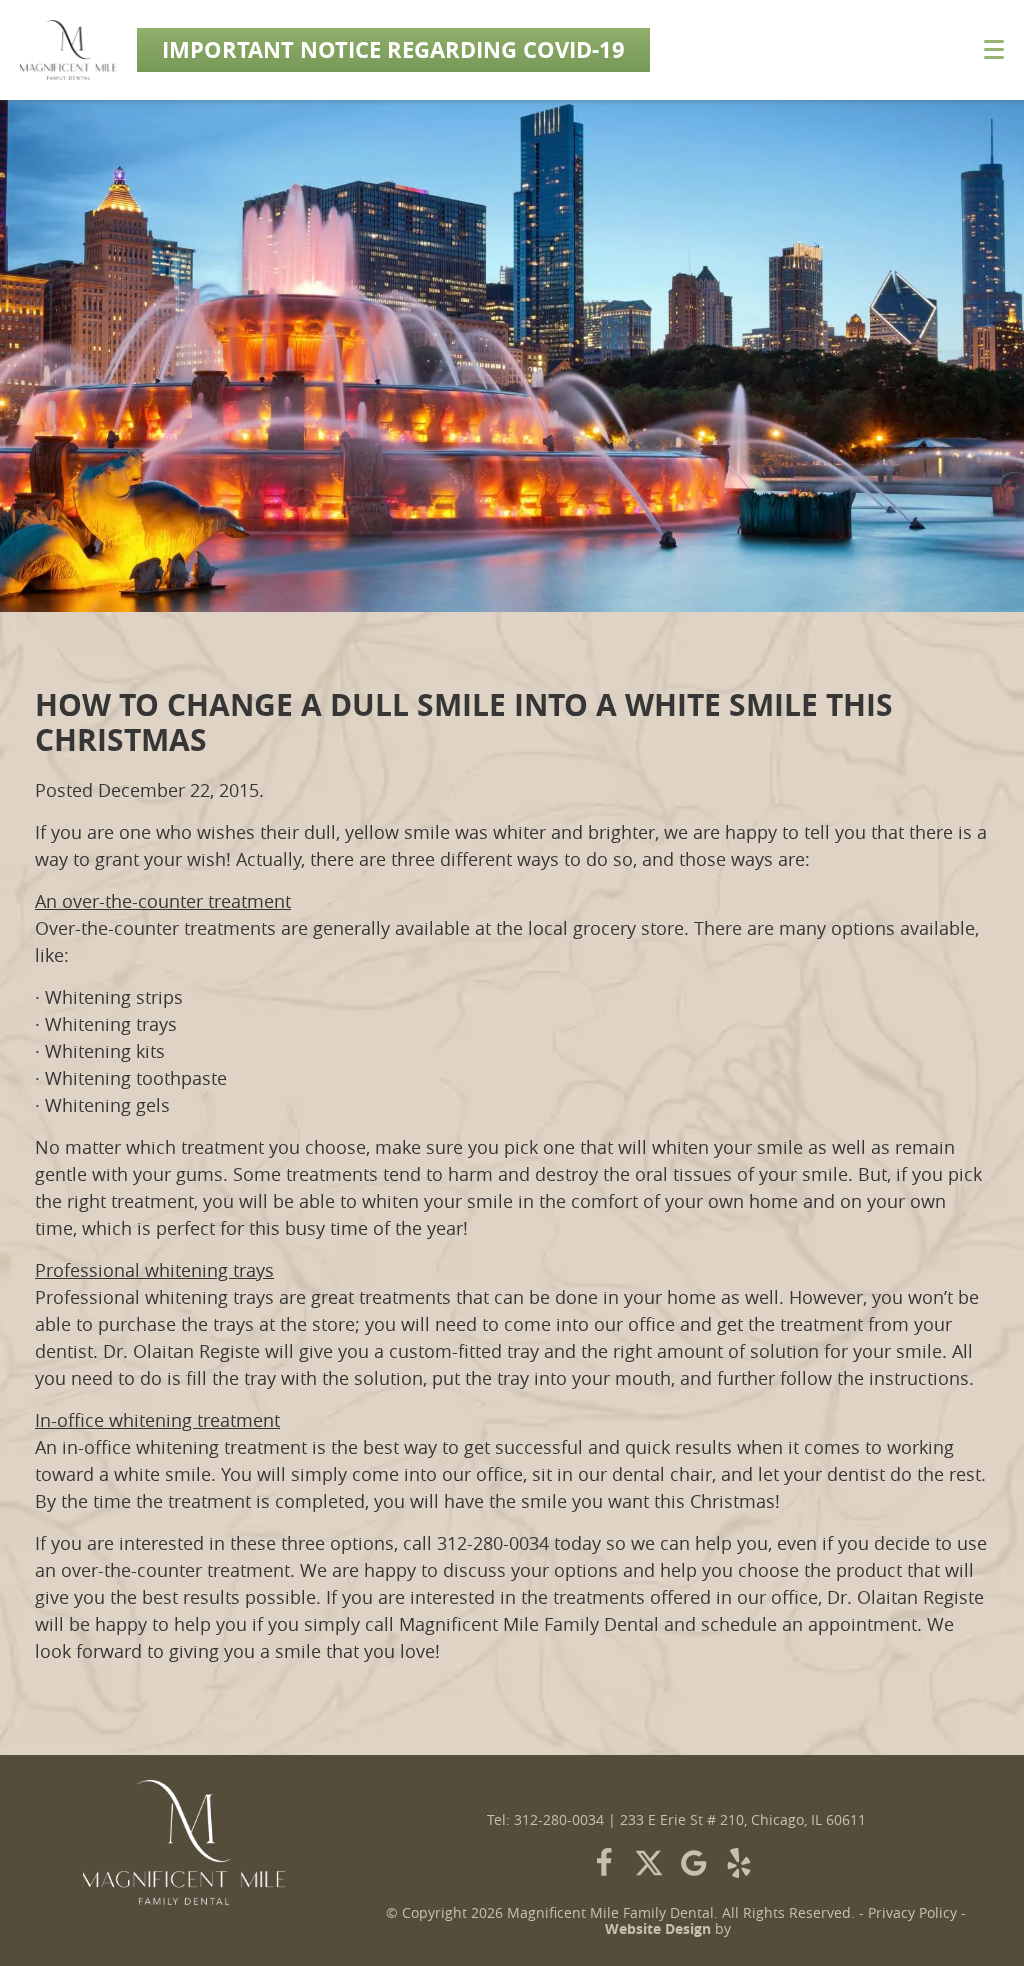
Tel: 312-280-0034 (545, 1820)
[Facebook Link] (604, 1863)
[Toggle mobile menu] (994, 49)
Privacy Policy (912, 1913)
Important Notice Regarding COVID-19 (393, 49)
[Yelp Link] (739, 1863)
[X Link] (649, 1863)
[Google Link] (694, 1863)
